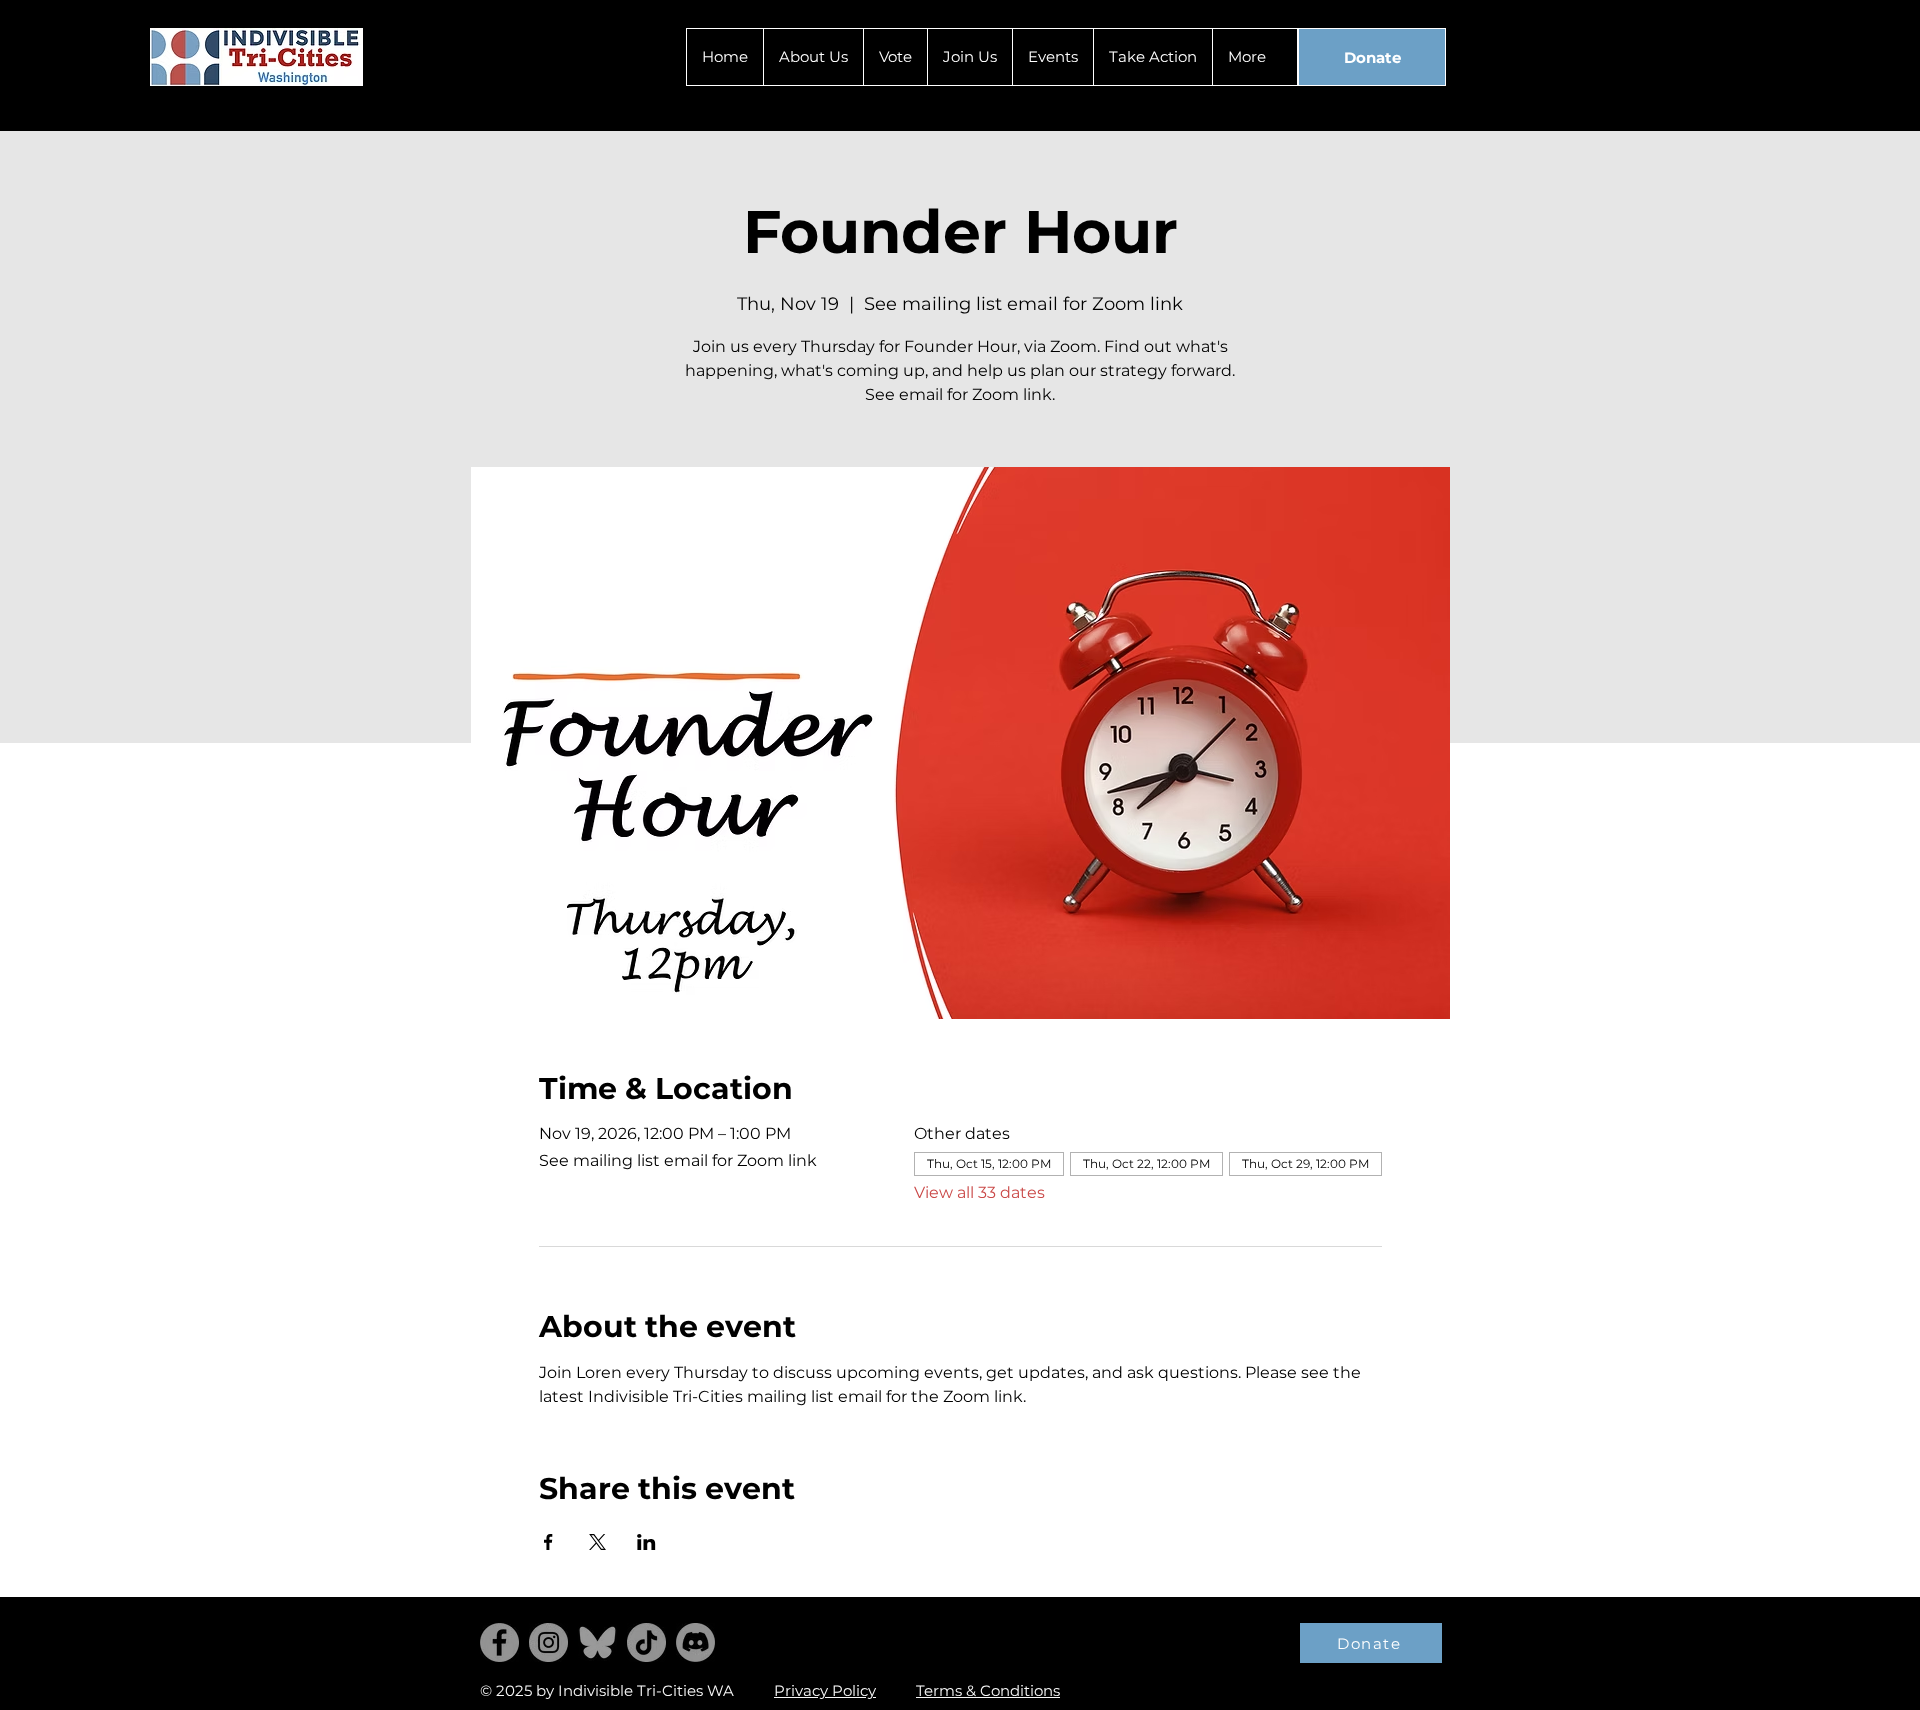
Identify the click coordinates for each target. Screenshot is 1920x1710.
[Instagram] (548, 1642)
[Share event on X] (597, 1542)
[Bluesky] (597, 1642)
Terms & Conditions (988, 1690)
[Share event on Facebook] (548, 1542)
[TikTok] (646, 1642)
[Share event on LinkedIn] (646, 1542)
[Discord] (695, 1642)
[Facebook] (499, 1642)
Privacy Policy (825, 1690)
